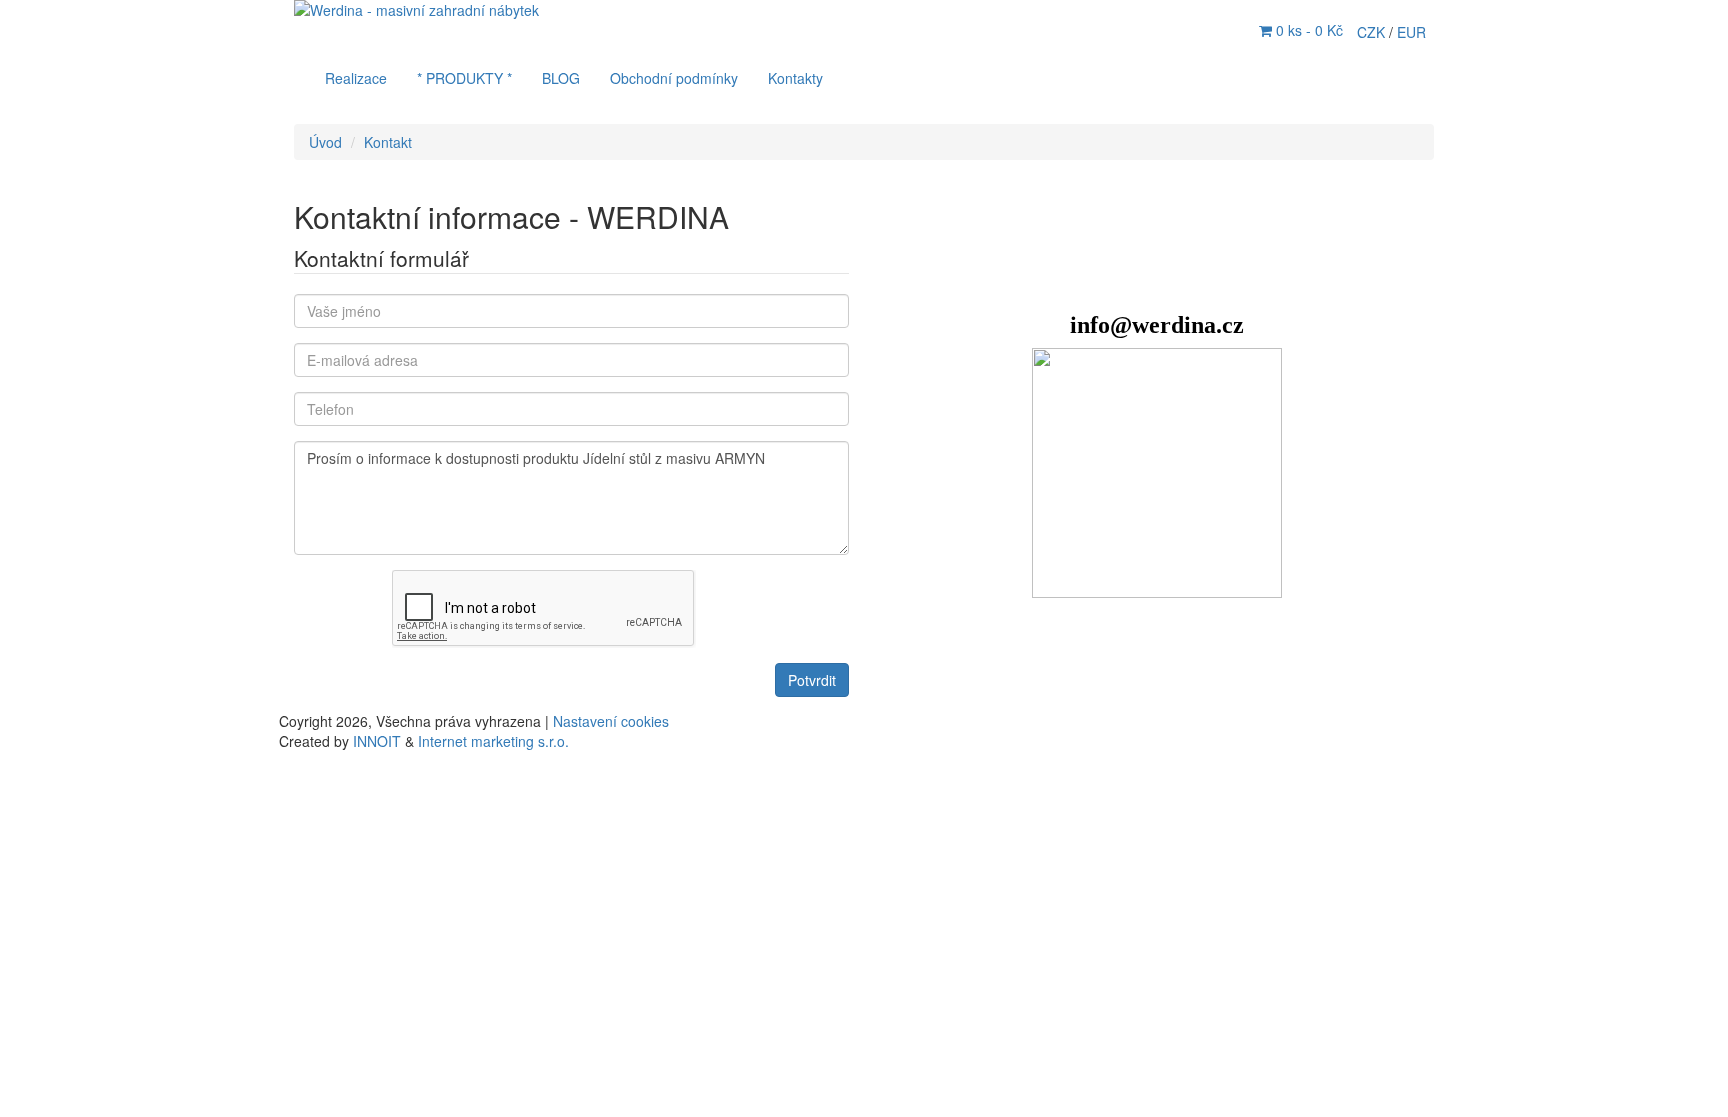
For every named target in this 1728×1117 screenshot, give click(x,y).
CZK (1373, 32)
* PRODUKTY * (464, 78)
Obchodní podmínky (674, 78)
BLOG (561, 78)
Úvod (325, 142)
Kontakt (388, 142)
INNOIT (377, 741)
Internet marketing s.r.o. (493, 741)
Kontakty (795, 78)
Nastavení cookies (611, 721)
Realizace (356, 78)
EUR (1411, 32)
